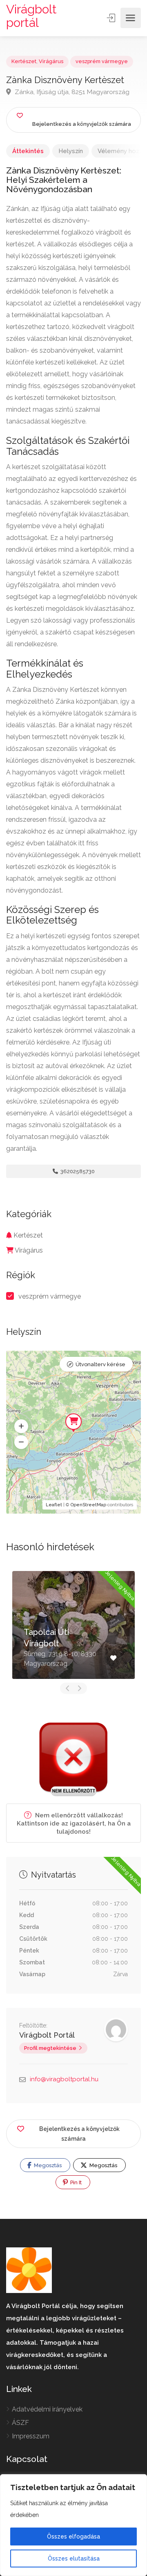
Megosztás (47, 2165)
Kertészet (24, 61)
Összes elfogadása (73, 2537)
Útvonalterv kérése (100, 1364)
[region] (73, 2525)
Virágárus (51, 61)
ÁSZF (20, 2423)
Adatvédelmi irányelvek (47, 2409)
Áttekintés (28, 151)
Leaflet (54, 1505)
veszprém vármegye (102, 61)
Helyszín (71, 151)
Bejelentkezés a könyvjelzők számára (79, 2134)
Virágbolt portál (31, 16)
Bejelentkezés (112, 18)
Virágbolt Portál (47, 2035)
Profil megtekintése (50, 2048)
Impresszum (31, 2436)
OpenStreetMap (88, 1505)
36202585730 (77, 1171)
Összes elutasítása (74, 2558)
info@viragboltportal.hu (64, 2079)
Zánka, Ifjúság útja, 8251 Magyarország (71, 92)
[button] (21, 1426)
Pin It (75, 2182)
